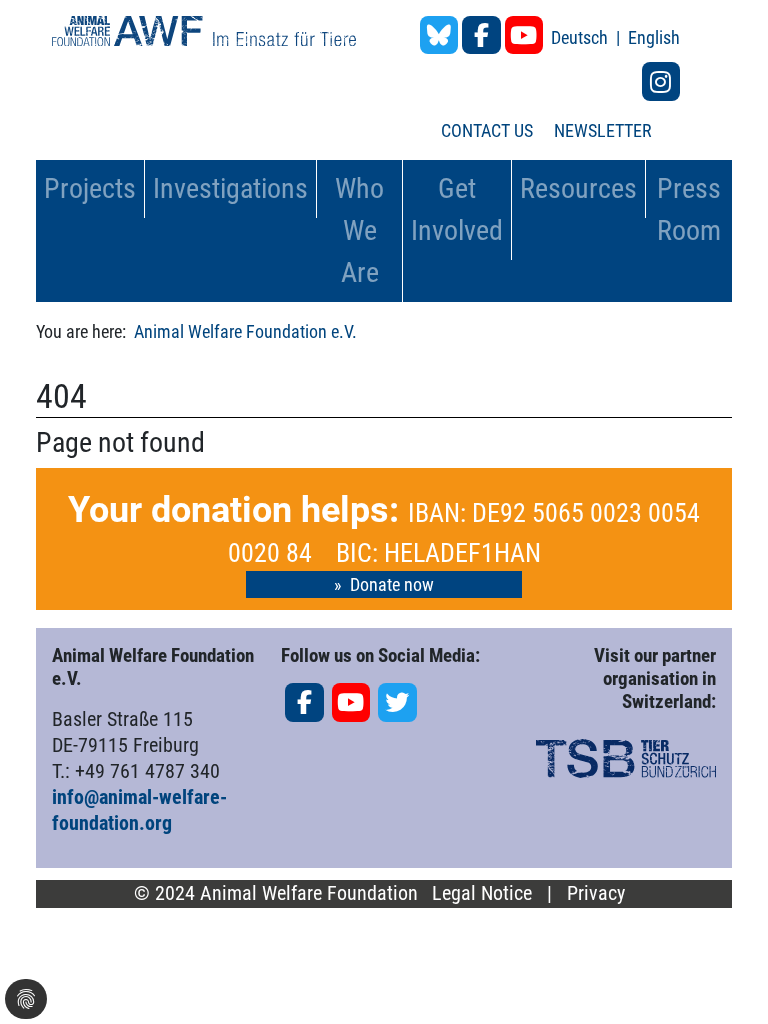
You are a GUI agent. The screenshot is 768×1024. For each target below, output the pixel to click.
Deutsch (581, 37)
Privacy (596, 893)
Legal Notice (482, 893)
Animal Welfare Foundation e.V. (245, 331)
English (654, 37)
